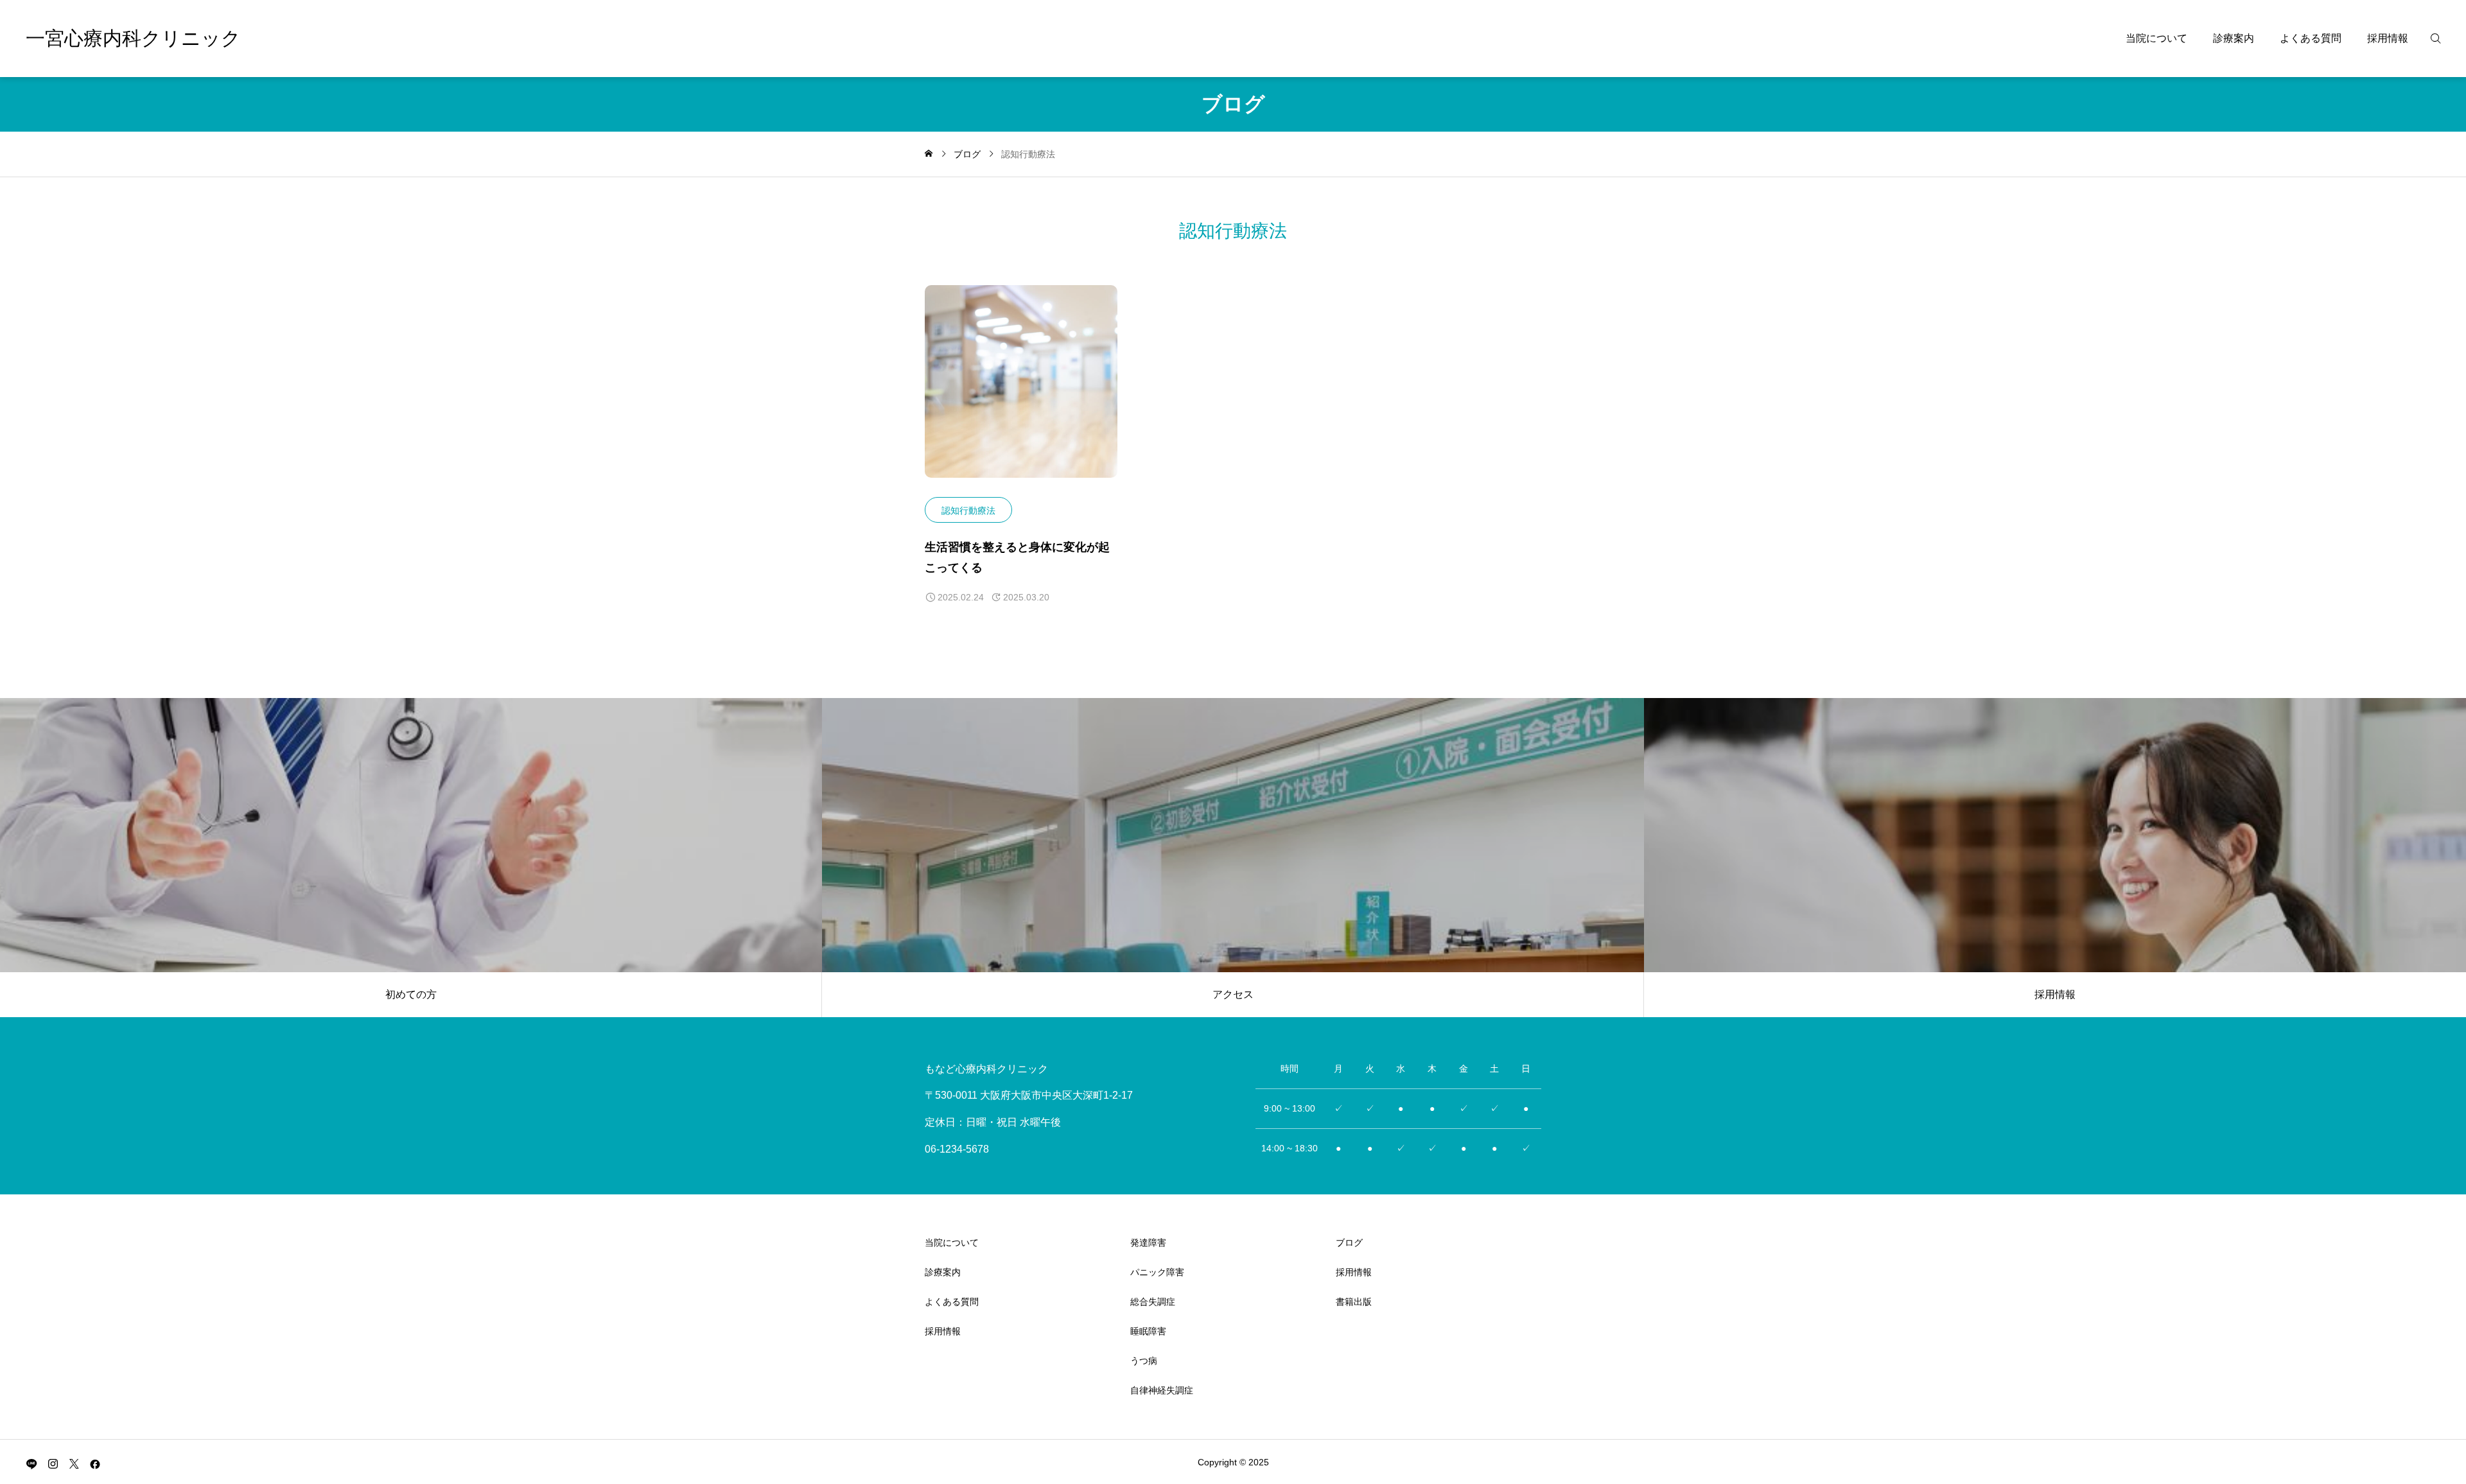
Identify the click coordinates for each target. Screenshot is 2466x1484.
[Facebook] (95, 1463)
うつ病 (1144, 1361)
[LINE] (31, 1463)
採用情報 (2388, 38)
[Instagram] (53, 1463)
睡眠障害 (1148, 1331)
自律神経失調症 (1162, 1390)
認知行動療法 (968, 511)
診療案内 (2234, 38)
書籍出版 (1354, 1302)
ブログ (1349, 1243)
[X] (74, 1463)
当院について (2156, 38)
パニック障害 (1157, 1272)
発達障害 (1148, 1243)
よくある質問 (2311, 38)
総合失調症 (1153, 1302)
